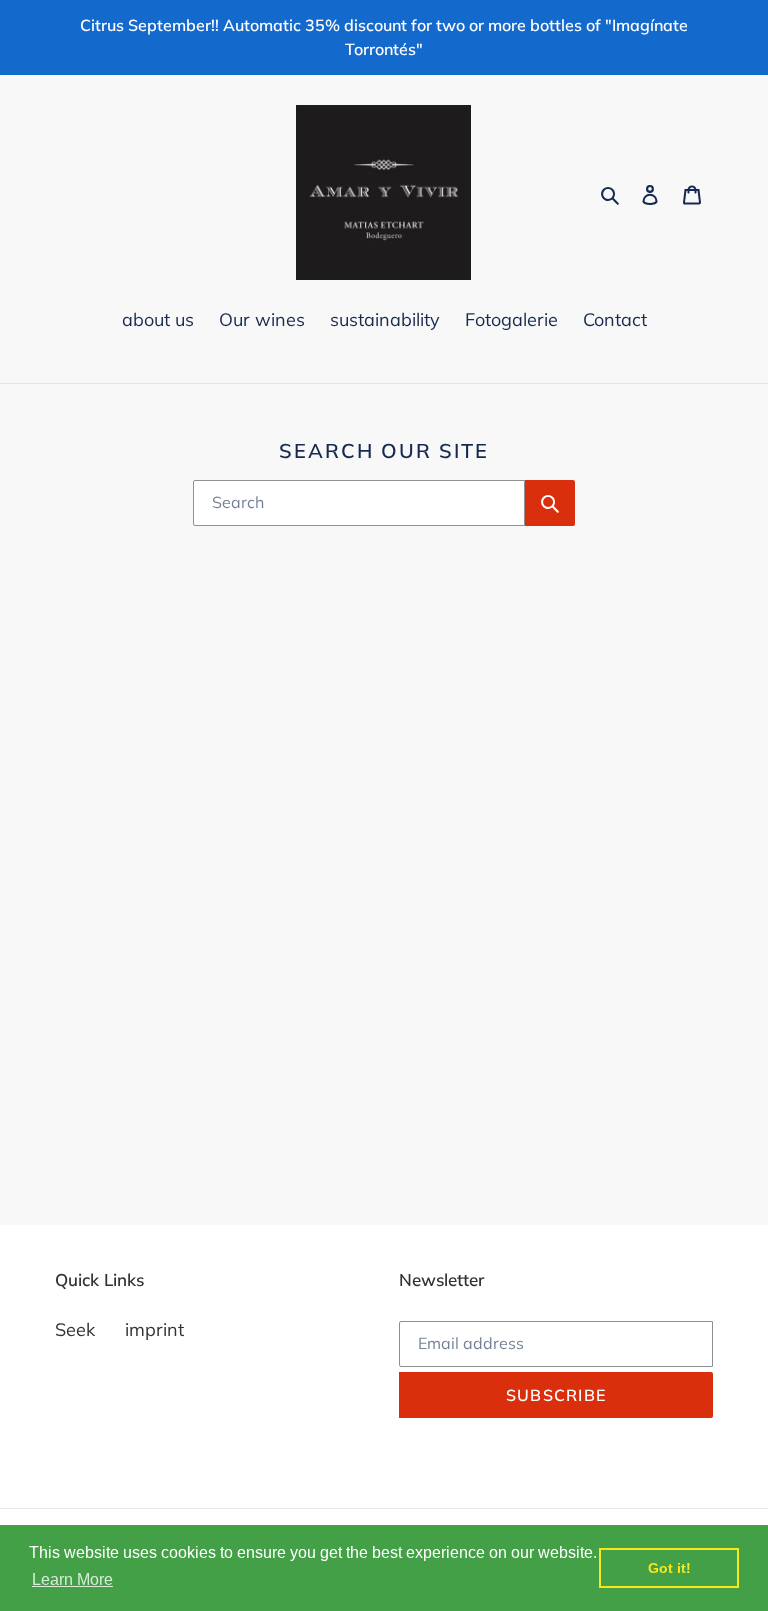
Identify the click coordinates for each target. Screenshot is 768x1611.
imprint (154, 1329)
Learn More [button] (72, 1579)
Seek (75, 1329)
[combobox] (359, 503)
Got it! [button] (669, 1568)
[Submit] (550, 503)
